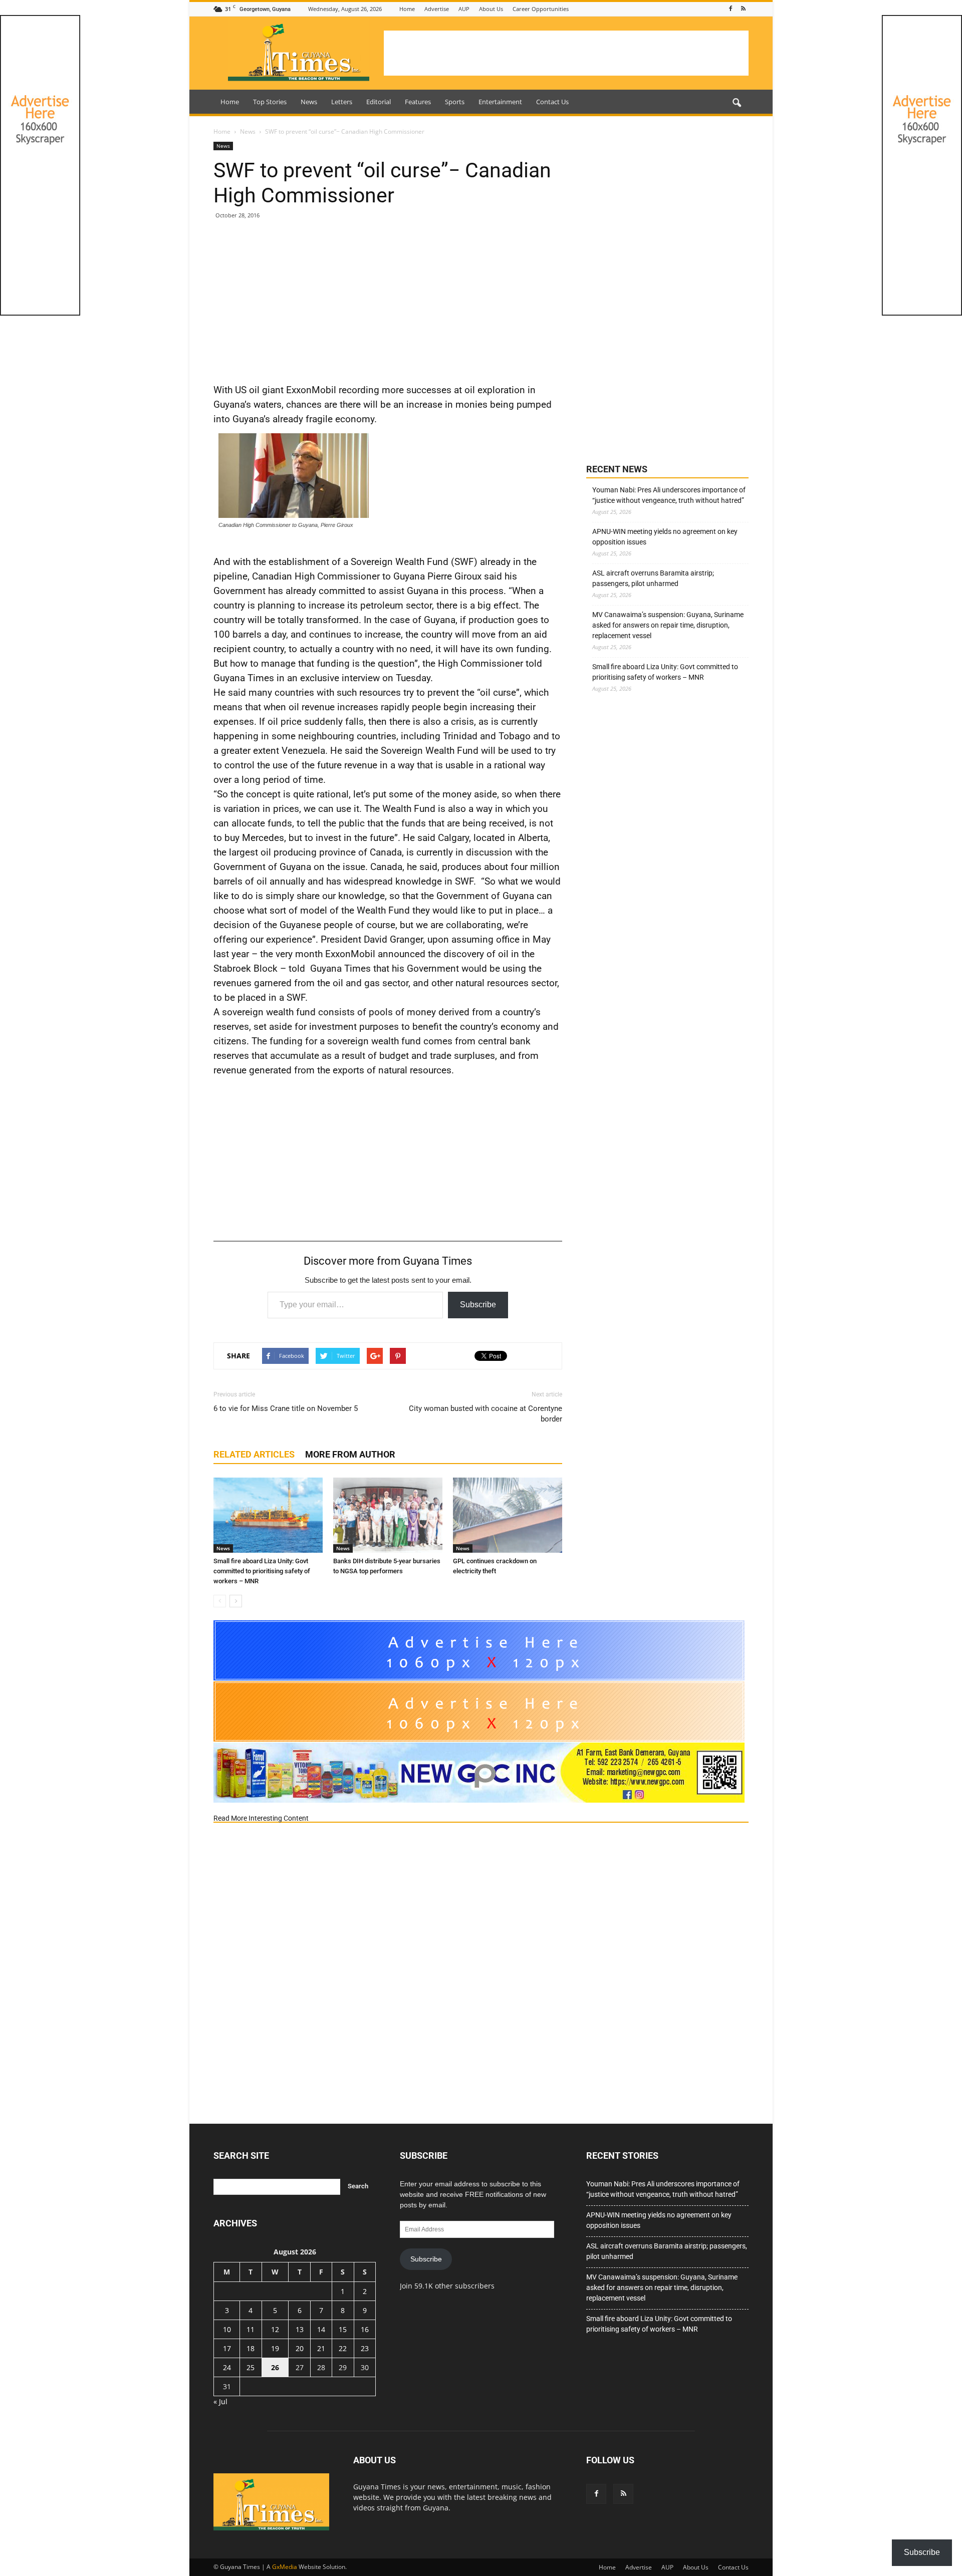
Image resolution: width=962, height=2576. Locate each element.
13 (300, 2329)
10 (227, 2329)
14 (321, 2329)
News (309, 102)
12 (275, 2329)
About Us (491, 9)
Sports (455, 102)
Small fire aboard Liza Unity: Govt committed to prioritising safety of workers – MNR (262, 1571)
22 (343, 2348)
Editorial (379, 102)
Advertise (437, 9)
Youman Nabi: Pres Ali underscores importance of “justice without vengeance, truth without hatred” (669, 495)
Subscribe (478, 1305)
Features (418, 102)
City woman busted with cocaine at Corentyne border (486, 1414)
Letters (342, 102)
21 (321, 2348)
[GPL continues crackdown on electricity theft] (508, 1515)
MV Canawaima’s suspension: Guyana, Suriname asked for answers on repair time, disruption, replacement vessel (668, 625)
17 (227, 2348)
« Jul (220, 2401)
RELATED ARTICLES (254, 1454)
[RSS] (743, 9)
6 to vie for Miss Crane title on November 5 (286, 1408)
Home (407, 9)
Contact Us (552, 102)
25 (251, 2367)
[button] (737, 103)
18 (251, 2348)
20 (300, 2348)
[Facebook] (731, 9)
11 (251, 2329)
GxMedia (285, 2567)
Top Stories (270, 102)
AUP (464, 9)
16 (365, 2329)
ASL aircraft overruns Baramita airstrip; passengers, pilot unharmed (653, 578)
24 (227, 2367)
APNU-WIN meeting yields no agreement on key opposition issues (665, 537)
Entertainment (500, 102)
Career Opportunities (541, 9)
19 (275, 2348)
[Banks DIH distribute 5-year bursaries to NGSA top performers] (388, 1515)
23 (365, 2348)
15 (343, 2329)
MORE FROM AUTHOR (350, 1454)
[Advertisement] (566, 53)
